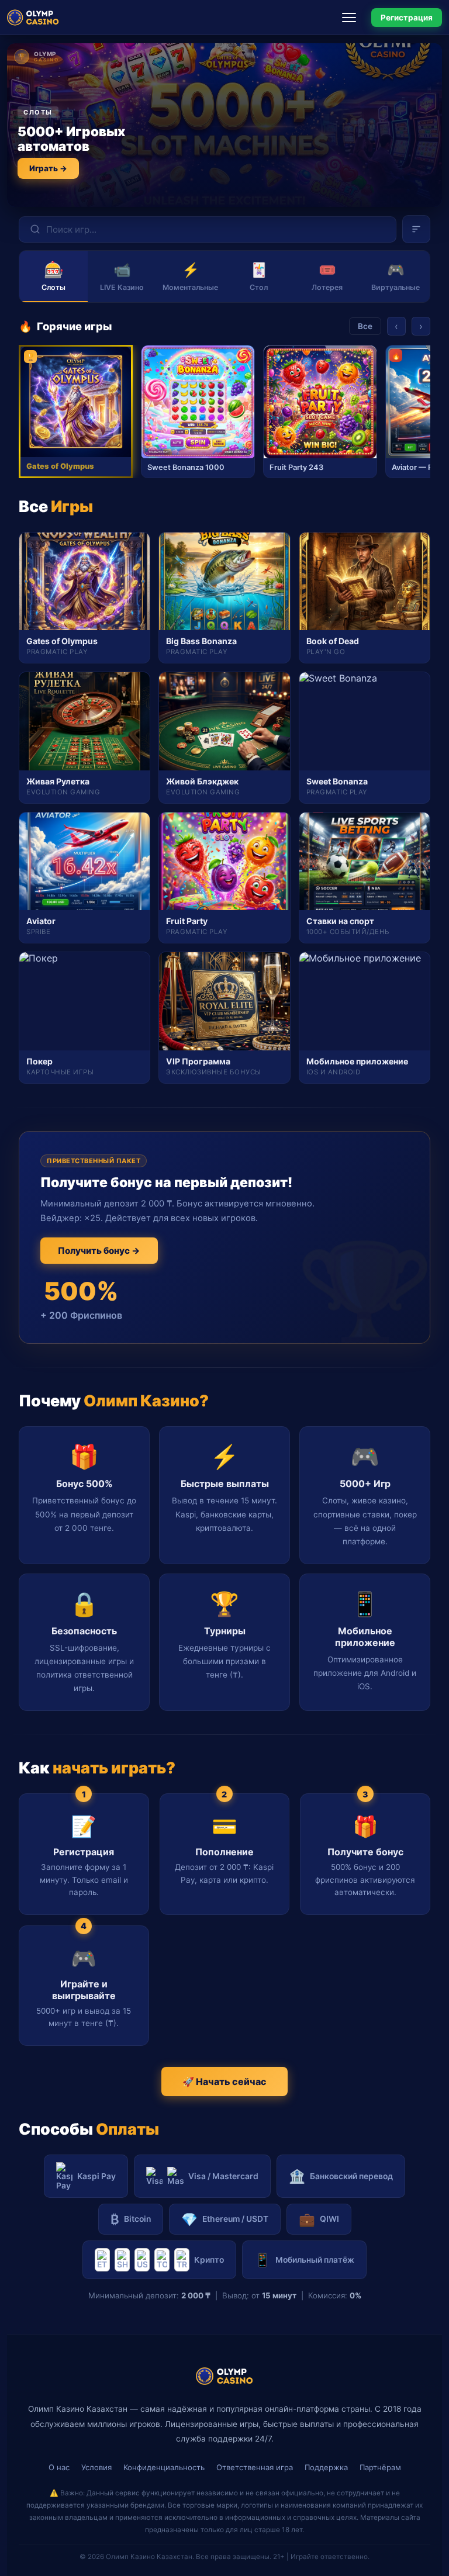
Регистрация (407, 18)
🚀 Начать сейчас (224, 2081)
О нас (59, 2467)
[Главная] (33, 18)
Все (365, 326)
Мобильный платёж (304, 2259)
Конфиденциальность (164, 2467)
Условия (96, 2467)
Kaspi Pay (96, 2176)
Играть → (48, 168)
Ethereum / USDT (225, 2219)
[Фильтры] (416, 229)
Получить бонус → (99, 1251)
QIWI (319, 2219)
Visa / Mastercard (223, 2176)
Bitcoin (131, 2219)
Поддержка (326, 2467)
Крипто (209, 2260)
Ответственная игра (255, 2467)
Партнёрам (380, 2467)
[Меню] (353, 18)
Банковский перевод (341, 2176)
